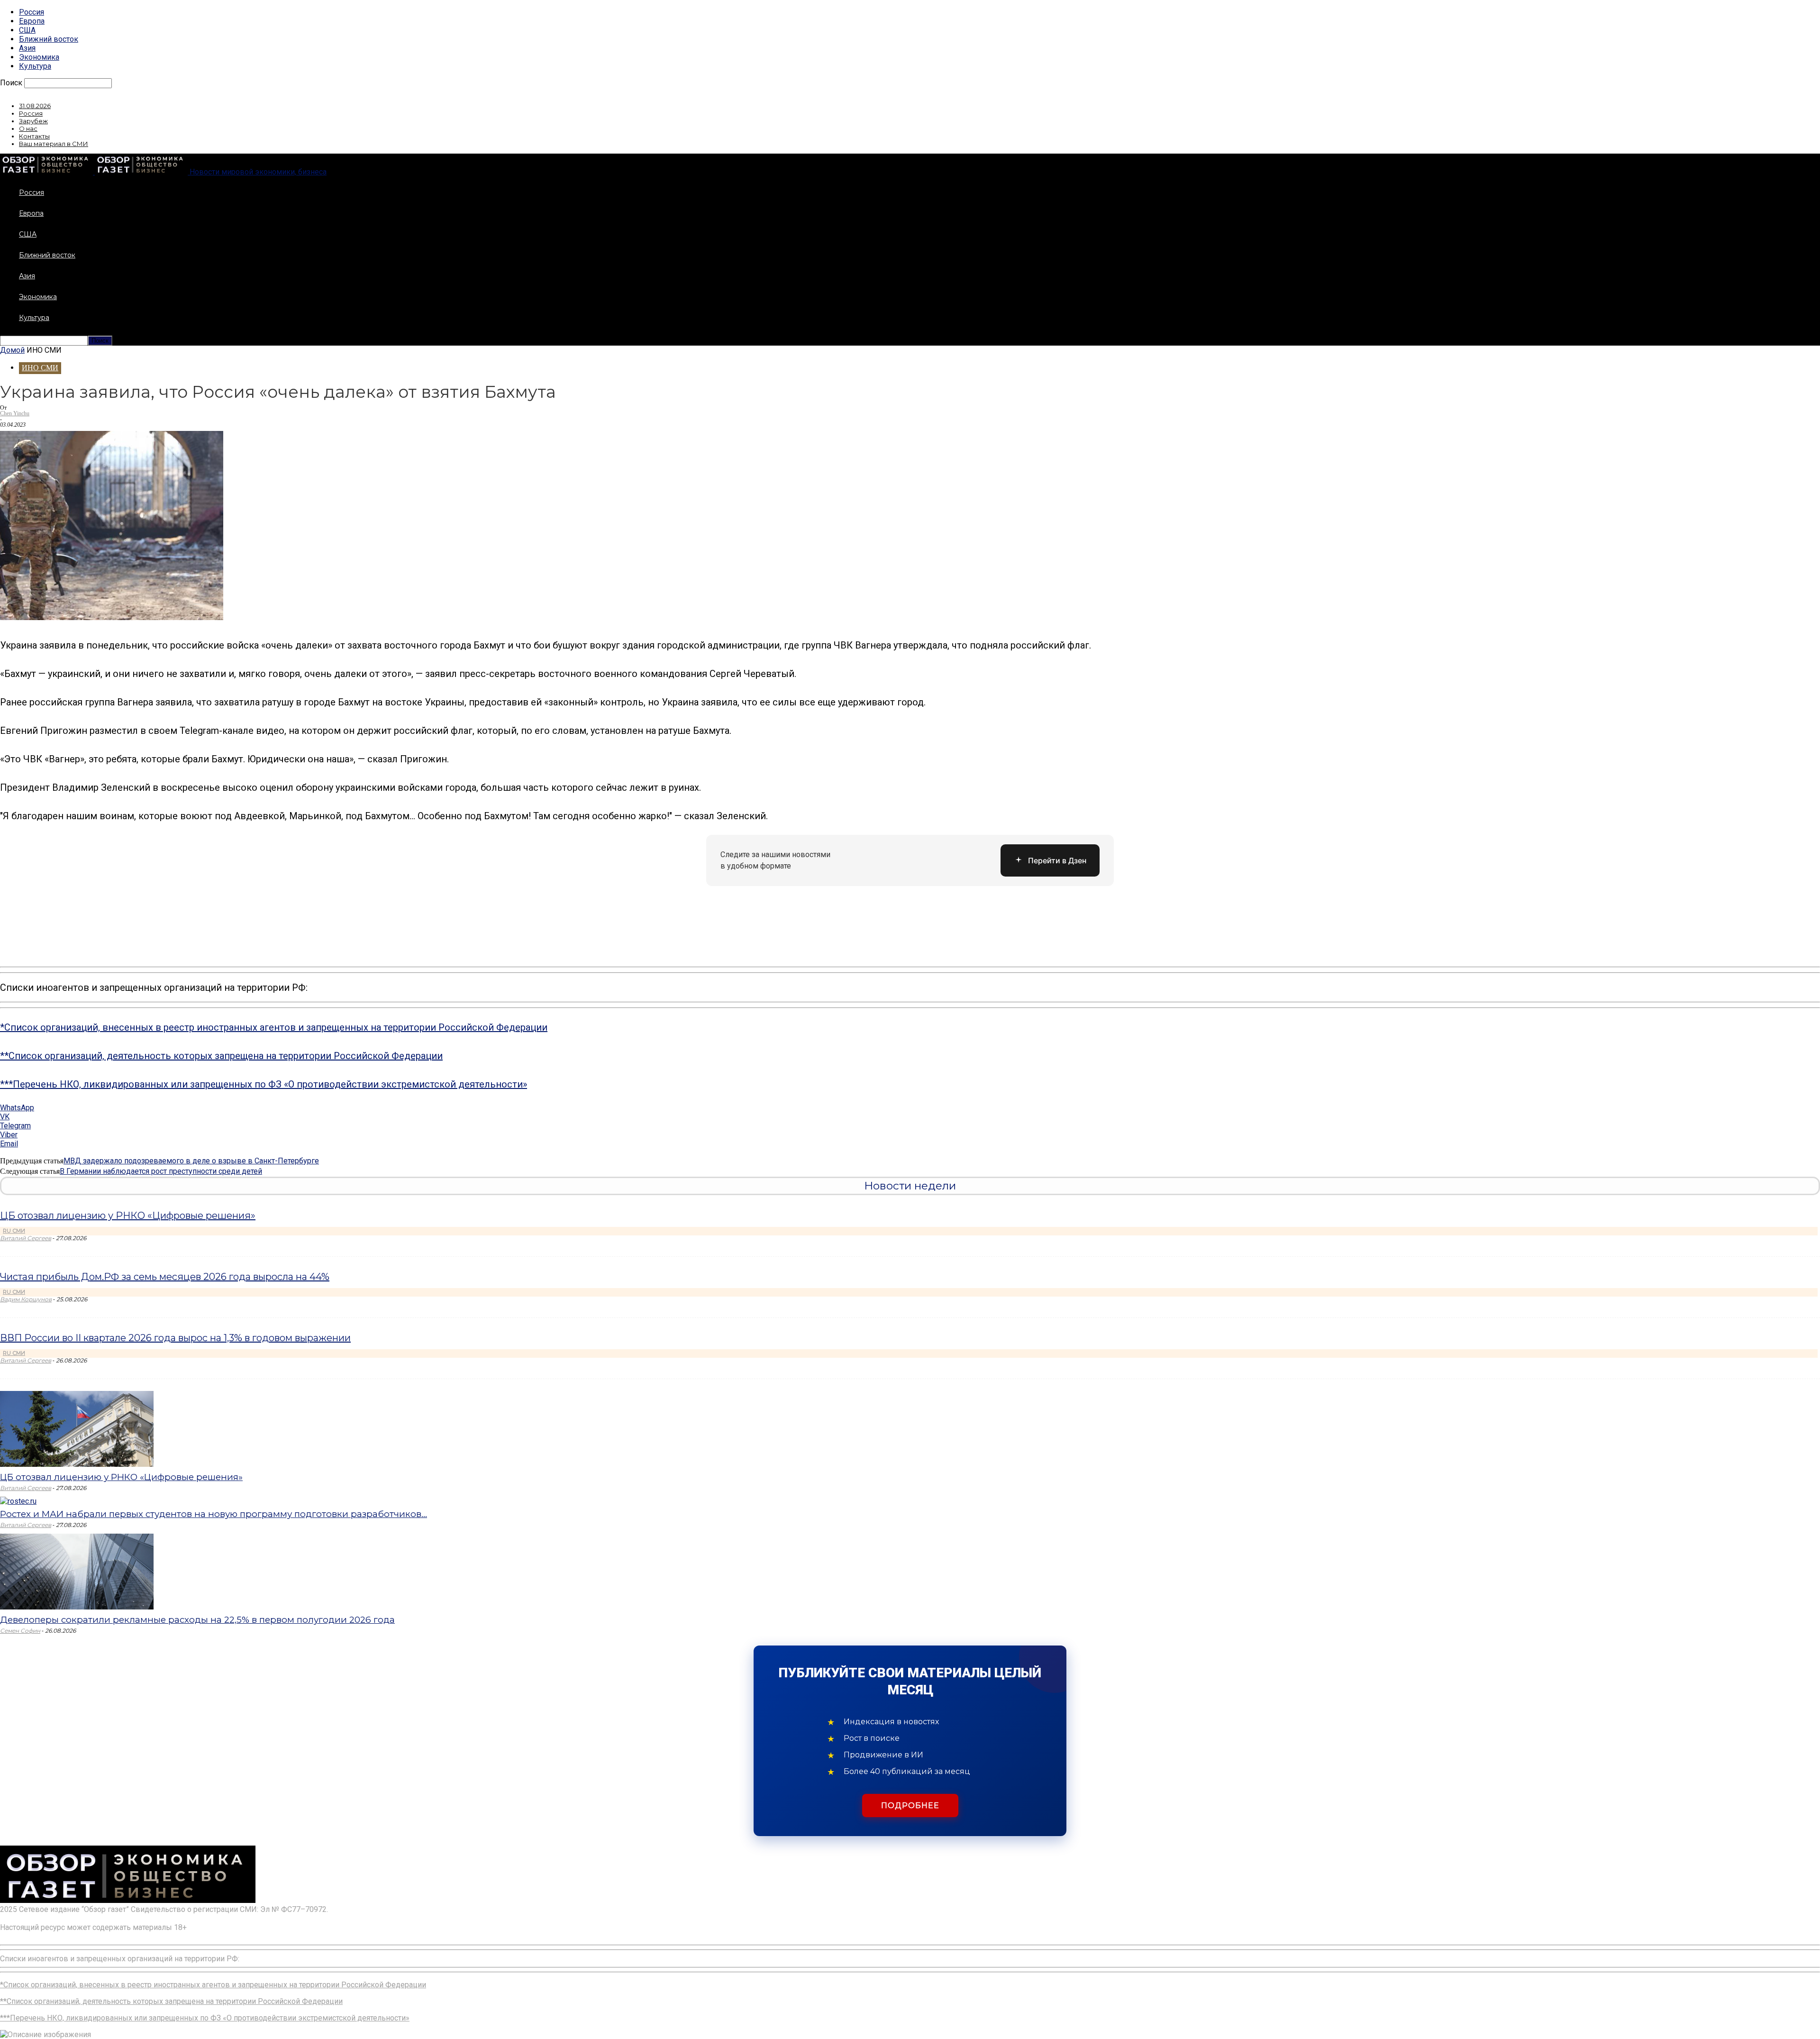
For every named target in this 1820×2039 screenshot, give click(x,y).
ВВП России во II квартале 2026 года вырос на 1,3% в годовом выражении (175, 1338)
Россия (32, 12)
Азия (27, 48)
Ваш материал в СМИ (54, 144)
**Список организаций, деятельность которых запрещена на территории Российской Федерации (221, 1056)
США (27, 30)
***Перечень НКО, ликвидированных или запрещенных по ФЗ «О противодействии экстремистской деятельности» (264, 1084)
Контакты (34, 136)
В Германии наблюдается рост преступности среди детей (161, 1171)
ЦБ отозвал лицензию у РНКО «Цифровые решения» (128, 1216)
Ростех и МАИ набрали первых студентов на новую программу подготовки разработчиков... (214, 1514)
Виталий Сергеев (26, 1238)
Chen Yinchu (15, 413)
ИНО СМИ (40, 368)
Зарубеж (33, 121)
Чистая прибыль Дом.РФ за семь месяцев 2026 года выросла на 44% (165, 1277)
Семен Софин (20, 1631)
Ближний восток (49, 39)
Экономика (39, 57)
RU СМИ (14, 1231)
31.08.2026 (35, 106)
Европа (32, 21)
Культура (35, 66)
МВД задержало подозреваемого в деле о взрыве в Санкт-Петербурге (191, 1161)
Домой (12, 350)
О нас (28, 128)
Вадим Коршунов (26, 1299)
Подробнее (910, 1806)
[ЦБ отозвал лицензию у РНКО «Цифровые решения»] (77, 1464)
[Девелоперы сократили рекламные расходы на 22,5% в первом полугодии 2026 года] (77, 1607)
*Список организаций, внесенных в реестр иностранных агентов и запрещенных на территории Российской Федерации (274, 1027)
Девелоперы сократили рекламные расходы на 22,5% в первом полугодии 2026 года (197, 1620)
